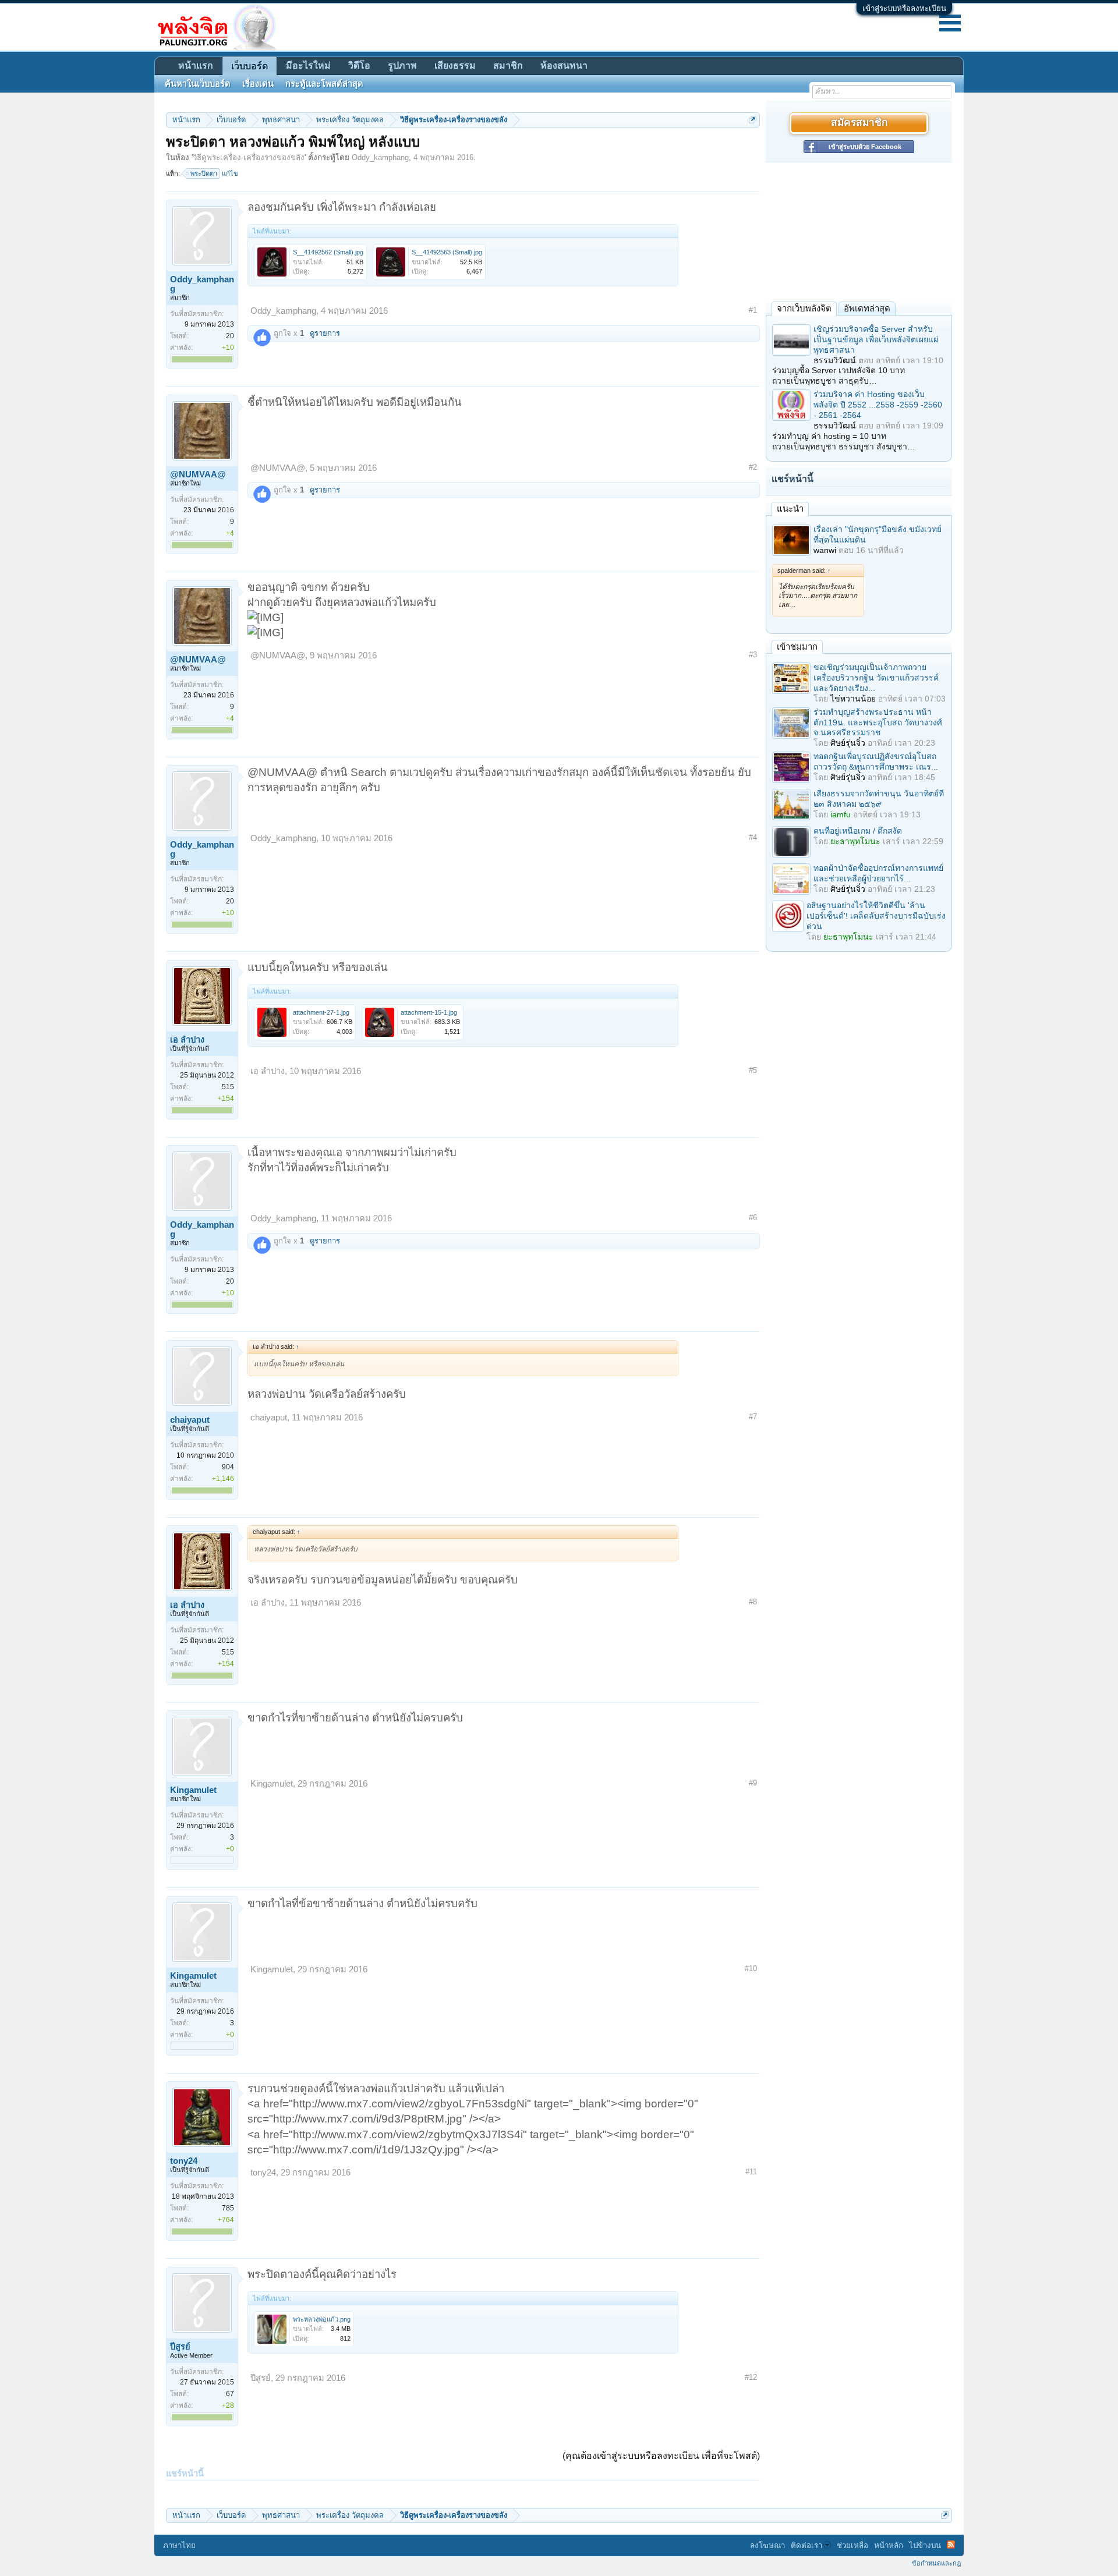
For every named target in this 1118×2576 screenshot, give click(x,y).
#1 (753, 310)
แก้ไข (230, 173)
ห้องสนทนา (564, 65)
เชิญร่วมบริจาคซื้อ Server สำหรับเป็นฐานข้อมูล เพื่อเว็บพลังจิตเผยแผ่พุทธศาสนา (876, 339)
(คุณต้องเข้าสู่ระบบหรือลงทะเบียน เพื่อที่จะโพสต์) (661, 2456)
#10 (751, 1969)
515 (228, 1087)
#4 (753, 837)
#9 (753, 1783)
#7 (753, 1417)
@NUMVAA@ (198, 474)
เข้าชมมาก (797, 646)
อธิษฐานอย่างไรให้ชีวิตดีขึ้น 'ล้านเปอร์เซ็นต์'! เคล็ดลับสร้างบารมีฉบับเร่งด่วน (876, 916)
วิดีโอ (359, 65)
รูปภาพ (402, 65)
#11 (751, 2172)
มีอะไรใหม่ (308, 65)
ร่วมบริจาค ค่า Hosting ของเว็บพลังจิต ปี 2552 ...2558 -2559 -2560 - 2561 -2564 (878, 405)
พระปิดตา (204, 173)
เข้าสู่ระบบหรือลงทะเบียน (904, 8)
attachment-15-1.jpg (429, 1012)
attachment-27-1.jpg (321, 1012)
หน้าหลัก (889, 2545)
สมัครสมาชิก (859, 123)
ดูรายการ (325, 333)
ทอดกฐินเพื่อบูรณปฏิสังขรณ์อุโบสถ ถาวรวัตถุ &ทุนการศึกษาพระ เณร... (876, 761)
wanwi (825, 550)
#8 (753, 1602)
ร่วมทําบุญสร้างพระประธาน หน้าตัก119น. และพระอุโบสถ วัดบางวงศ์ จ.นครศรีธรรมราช (878, 722)
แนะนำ (790, 509)
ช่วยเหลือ (852, 2545)
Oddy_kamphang (380, 157)
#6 (753, 1218)
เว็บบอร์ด (250, 66)
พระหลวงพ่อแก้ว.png (322, 2319)
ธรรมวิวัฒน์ (835, 360)
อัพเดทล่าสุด (867, 308)
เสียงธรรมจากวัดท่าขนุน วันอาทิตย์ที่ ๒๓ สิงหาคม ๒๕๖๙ (879, 799)
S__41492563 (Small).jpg (447, 252)
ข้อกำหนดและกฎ (936, 2563)
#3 (753, 655)
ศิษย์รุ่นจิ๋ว (848, 743)
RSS (951, 2545)
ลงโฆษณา (767, 2545)
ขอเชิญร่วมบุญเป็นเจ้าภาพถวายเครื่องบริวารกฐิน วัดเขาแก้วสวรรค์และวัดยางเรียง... (876, 678)
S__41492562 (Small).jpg (328, 252)
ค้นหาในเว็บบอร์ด (198, 84)
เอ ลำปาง (187, 1040)
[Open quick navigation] (753, 120)
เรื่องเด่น (258, 84)
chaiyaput (190, 1420)
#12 (751, 2377)
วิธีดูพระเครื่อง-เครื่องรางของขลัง (249, 157)
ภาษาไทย (179, 2545)
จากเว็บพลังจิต (804, 308)
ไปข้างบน (925, 2545)
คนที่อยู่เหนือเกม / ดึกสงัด (858, 831)
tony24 (184, 2161)
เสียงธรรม (455, 65)
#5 (753, 1070)
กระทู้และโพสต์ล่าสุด (324, 84)
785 (228, 2208)
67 (230, 2394)
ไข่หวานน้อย (853, 699)
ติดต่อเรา (806, 2545)
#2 (753, 467)
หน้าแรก (196, 65)
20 (230, 336)
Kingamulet (193, 1790)
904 (228, 1467)
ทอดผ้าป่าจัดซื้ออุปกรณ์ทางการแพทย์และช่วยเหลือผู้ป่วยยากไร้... (878, 873)
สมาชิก (508, 65)
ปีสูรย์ (180, 2347)
